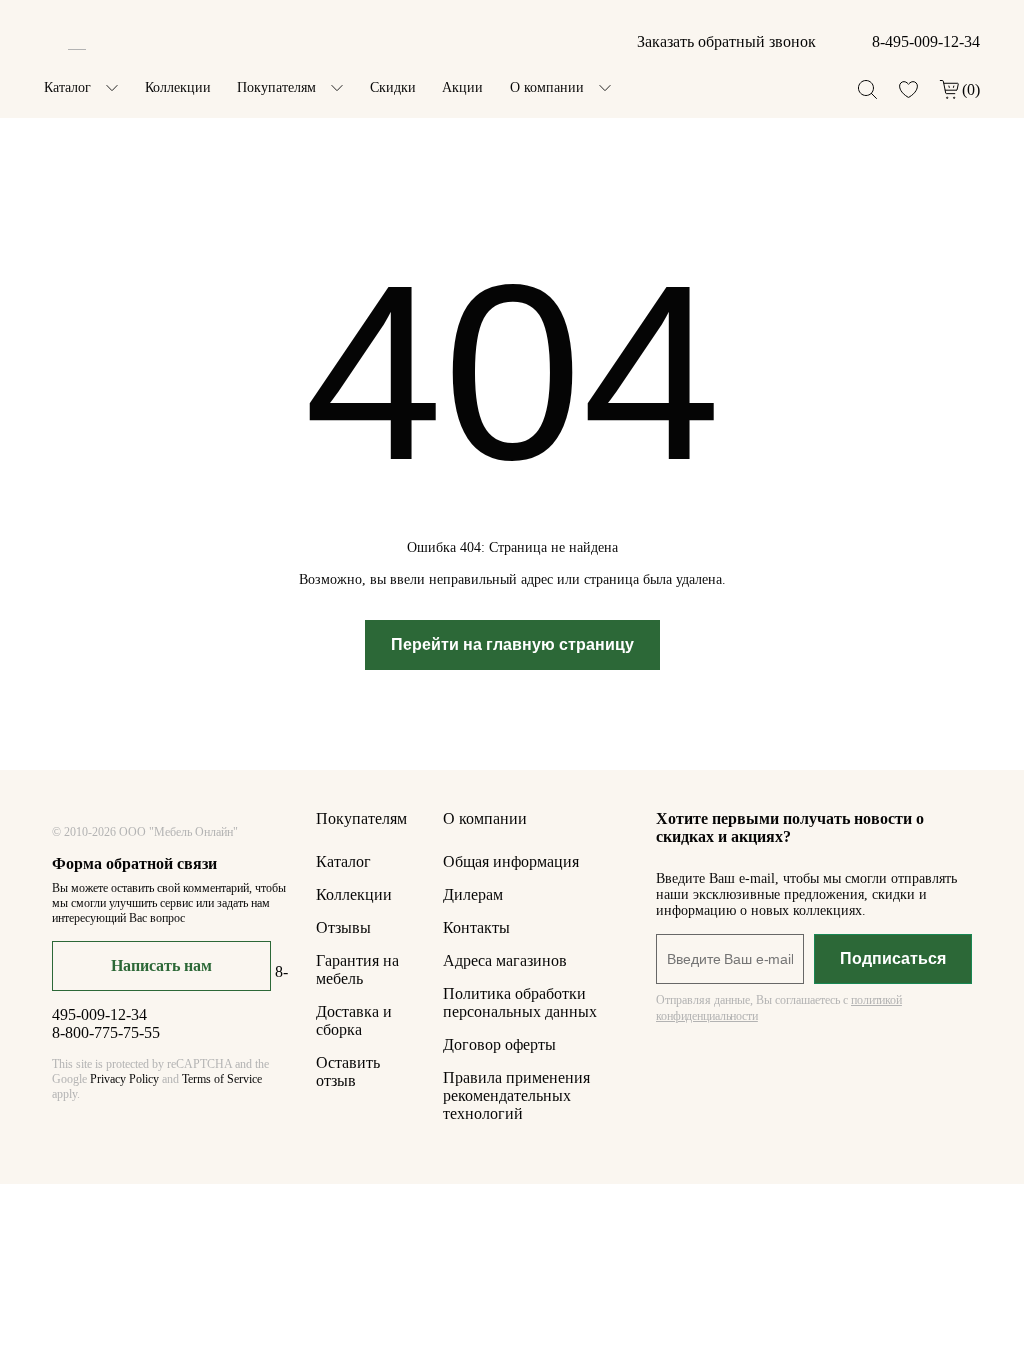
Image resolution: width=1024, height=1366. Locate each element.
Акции (462, 87)
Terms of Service (222, 1079)
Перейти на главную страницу (512, 644)
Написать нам (161, 965)
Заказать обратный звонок (726, 41)
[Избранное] (908, 89)
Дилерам (473, 894)
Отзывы (343, 927)
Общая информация (511, 861)
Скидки (393, 87)
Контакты (476, 927)
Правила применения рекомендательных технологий (516, 1095)
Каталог (67, 87)
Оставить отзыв (348, 1071)
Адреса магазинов (505, 960)
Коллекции (178, 87)
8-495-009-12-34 (926, 41)
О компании (547, 87)
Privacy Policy (124, 1079)
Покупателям (276, 87)
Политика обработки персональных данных (520, 1002)
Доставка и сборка (354, 1020)
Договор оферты (499, 1044)
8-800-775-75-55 (106, 1032)
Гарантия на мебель (357, 969)
